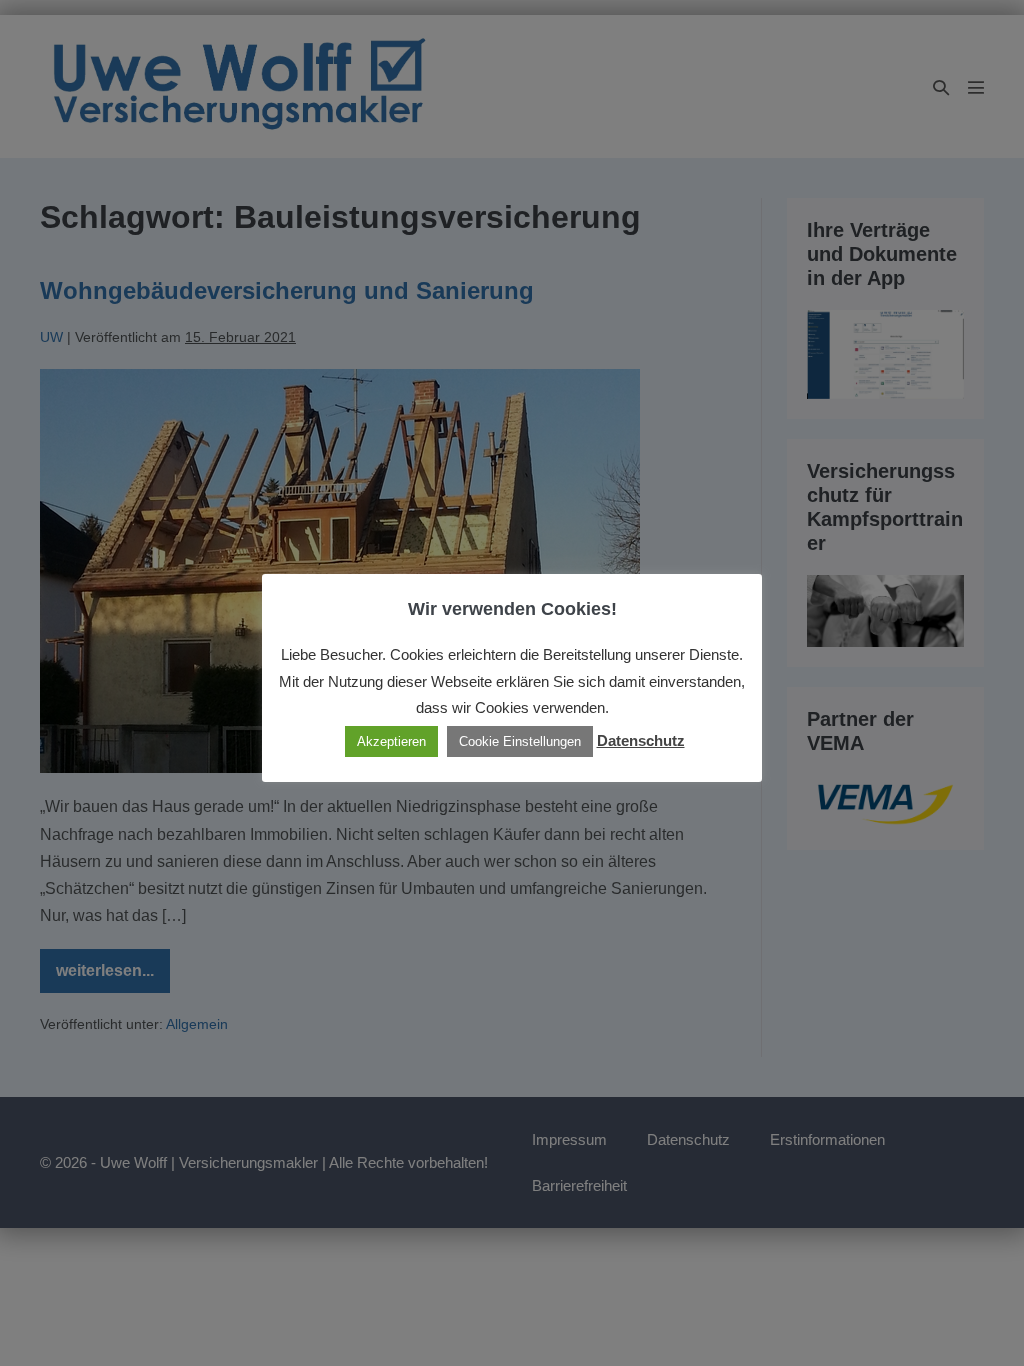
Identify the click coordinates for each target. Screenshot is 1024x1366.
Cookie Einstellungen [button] (520, 741)
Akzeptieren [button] (391, 741)
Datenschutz (641, 740)
